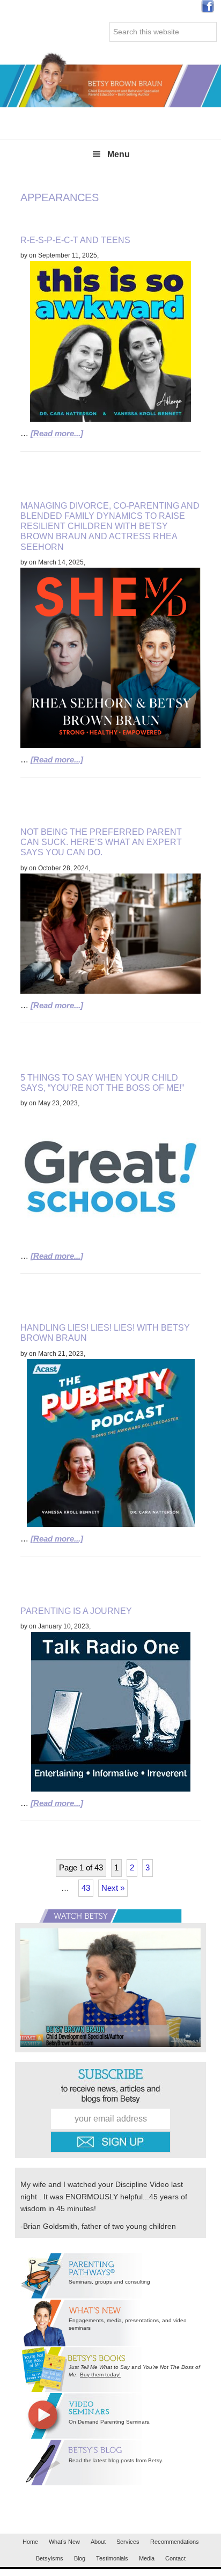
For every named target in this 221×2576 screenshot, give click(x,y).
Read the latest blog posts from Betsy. (116, 2460)
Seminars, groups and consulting (109, 2282)
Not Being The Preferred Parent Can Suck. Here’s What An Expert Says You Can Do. (101, 842)
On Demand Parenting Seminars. (110, 2422)
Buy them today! (100, 2375)
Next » (113, 1888)
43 (86, 1888)
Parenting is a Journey (76, 1611)
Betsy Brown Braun (110, 80)
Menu (119, 154)
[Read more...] (57, 433)
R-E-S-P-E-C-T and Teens (75, 240)
